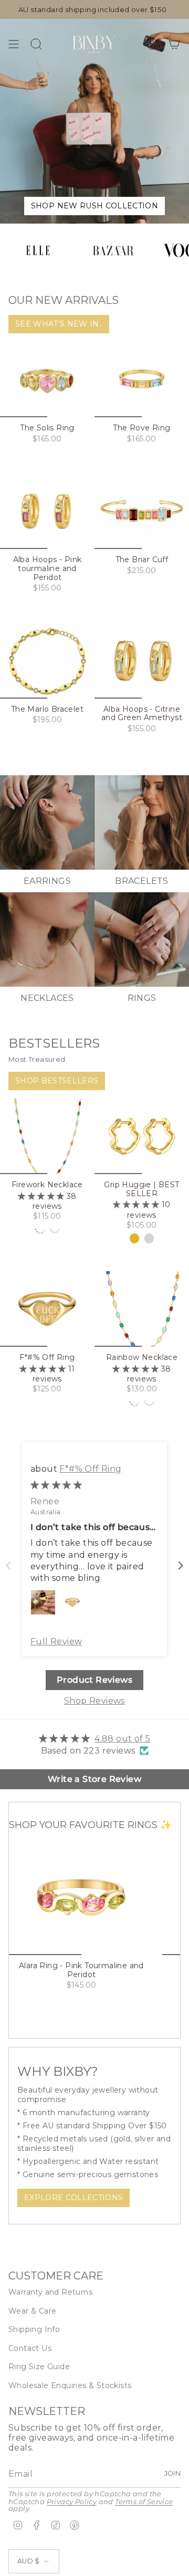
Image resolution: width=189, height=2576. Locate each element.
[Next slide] (181, 1565)
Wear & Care (32, 2311)
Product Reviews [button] (94, 1680)
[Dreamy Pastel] (55, 1230)
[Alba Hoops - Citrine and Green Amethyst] (142, 661)
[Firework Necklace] (47, 1136)
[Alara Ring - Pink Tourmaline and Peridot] (81, 1897)
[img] (56, 1485)
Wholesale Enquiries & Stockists (70, 2385)
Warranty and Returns (50, 2292)
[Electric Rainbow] (40, 1230)
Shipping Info (34, 2329)
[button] (42, 1196)
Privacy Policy (72, 2502)
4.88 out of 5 (122, 1739)
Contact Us (30, 2348)
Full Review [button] (56, 1641)
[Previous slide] (8, 1565)
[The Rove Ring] (142, 379)
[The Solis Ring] (47, 379)
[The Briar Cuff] (142, 511)
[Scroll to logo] (38, 250)
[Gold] (134, 1238)
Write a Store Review (94, 1779)
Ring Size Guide (39, 2367)
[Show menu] (14, 44)
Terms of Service (144, 2502)
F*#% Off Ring (90, 1469)
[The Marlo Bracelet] (47, 661)
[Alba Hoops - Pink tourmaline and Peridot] (47, 511)
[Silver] (149, 1238)
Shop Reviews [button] (94, 1701)
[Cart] (174, 44)
